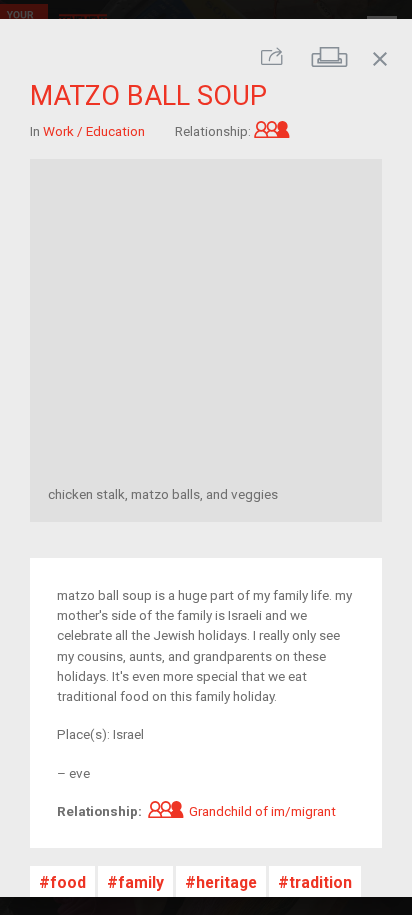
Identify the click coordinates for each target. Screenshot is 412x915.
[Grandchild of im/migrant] (272, 131)
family (141, 881)
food (68, 881)
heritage (226, 881)
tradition (320, 881)
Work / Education (94, 131)
